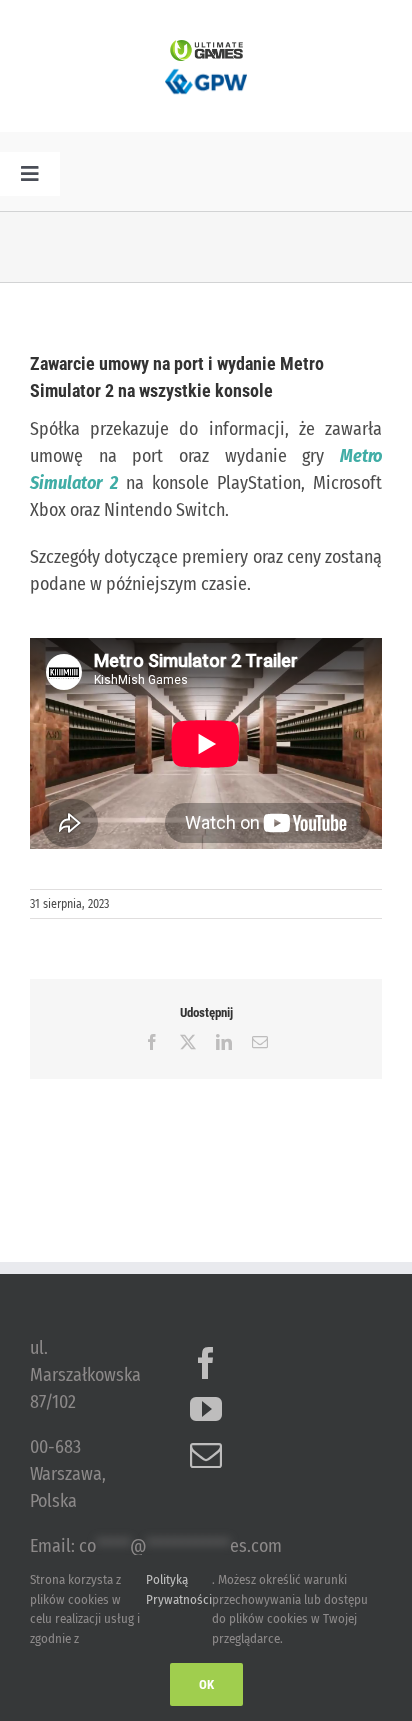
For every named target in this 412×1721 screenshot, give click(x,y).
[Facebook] (206, 1363)
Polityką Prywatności (179, 1589)
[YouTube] (206, 1409)
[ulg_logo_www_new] (206, 49)
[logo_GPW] (206, 70)
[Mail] (206, 1455)
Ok (206, 1684)
